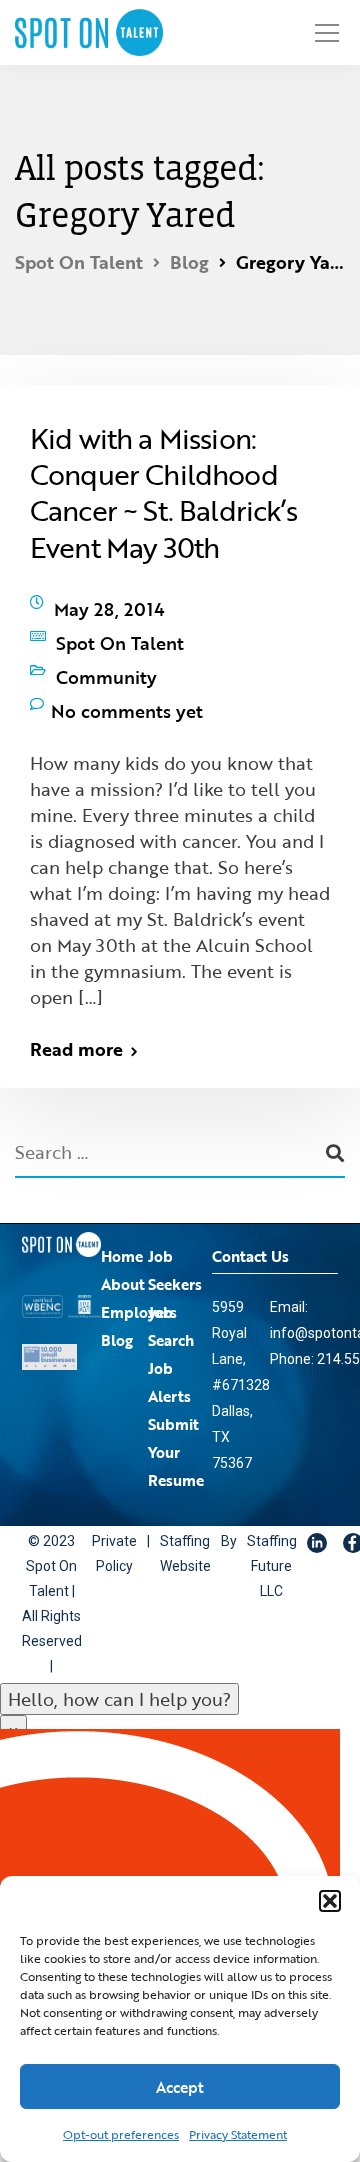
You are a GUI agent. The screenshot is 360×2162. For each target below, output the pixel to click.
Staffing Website (170, 1514)
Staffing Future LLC (247, 1527)
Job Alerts (169, 1342)
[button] (330, 1901)
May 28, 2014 (109, 604)
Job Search (171, 1286)
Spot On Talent (120, 628)
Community (106, 652)
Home (122, 1216)
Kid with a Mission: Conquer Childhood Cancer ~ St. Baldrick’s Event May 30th (163, 492)
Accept (180, 2087)
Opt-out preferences (121, 2134)
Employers (139, 1272)
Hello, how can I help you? (119, 1660)
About (123, 1244)
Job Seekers (175, 1230)
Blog (117, 1300)
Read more (76, 1010)
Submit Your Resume (176, 1412)
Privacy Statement (238, 2134)
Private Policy (109, 1514)
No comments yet (127, 676)
